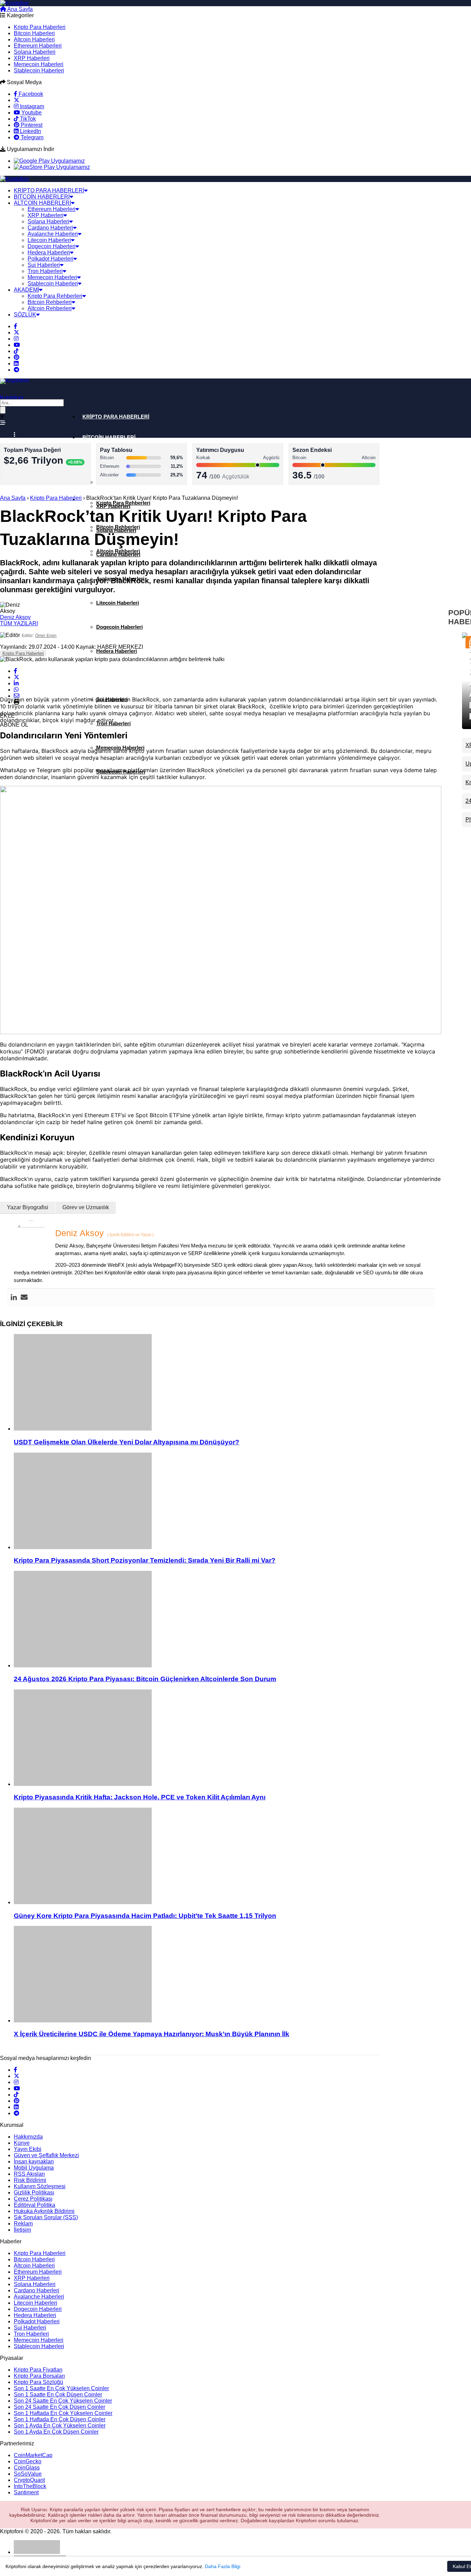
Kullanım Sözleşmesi (40, 2186)
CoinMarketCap (33, 2455)
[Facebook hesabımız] (16, 326)
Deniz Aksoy (15, 617)
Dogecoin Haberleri (52, 246)
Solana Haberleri (35, 52)
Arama (48, 9)
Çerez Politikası (33, 2199)
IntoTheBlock (30, 2486)
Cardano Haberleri (50, 228)
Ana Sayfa (19, 9)
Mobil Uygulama (34, 2168)
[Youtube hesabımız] (17, 345)
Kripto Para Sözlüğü (38, 2382)
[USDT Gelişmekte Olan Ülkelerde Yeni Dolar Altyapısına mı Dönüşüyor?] (228, 1383)
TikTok (27, 119)
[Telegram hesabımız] (17, 370)
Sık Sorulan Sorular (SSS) (46, 2217)
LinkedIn (30, 131)
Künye (22, 2143)
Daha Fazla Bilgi (223, 2566)
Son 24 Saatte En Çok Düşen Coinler (59, 2407)
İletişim (22, 2230)
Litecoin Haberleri (49, 240)
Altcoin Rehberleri (50, 308)
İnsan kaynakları (34, 2161)
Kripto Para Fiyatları (38, 2370)
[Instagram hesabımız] (16, 339)
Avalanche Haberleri (53, 234)
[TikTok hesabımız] (16, 351)
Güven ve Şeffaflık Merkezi (46, 2155)
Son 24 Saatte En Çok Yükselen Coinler (63, 2401)
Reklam (23, 2224)
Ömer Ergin (46, 636)
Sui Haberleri (44, 265)
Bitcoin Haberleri (34, 33)
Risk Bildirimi (30, 2180)
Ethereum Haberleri (38, 46)
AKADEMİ (26, 290)
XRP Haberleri (32, 58)
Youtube (31, 113)
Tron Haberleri (45, 271)
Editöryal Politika (34, 2205)
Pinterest (31, 125)
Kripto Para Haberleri (40, 27)
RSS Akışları (29, 2174)
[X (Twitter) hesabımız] (17, 100)
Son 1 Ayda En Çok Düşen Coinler (56, 2432)
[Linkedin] (14, 1298)
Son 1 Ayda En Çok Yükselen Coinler (60, 2426)
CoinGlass (27, 2468)
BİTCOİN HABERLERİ (42, 197)
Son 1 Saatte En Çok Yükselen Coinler (61, 2388)
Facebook (30, 94)
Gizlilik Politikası (34, 2193)
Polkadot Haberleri (51, 259)
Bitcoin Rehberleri (50, 302)
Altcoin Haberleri (34, 39)
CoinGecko (28, 2461)
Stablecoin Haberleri (39, 70)
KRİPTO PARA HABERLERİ (49, 190)
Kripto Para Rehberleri (55, 296)
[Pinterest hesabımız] (17, 357)
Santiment (26, 2492)
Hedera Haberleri (49, 252)
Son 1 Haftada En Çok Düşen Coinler (60, 2419)
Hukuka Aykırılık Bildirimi (44, 2211)
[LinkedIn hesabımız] (16, 363)
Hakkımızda (28, 2137)
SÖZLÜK (25, 315)
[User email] (24, 1298)
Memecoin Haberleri (39, 64)
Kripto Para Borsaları (39, 2376)
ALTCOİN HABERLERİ (42, 203)
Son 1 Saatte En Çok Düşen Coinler (58, 2395)
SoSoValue (28, 2474)
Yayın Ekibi (28, 2149)
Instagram (31, 106)
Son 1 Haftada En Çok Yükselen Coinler (63, 2413)
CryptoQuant (29, 2480)
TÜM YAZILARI (19, 623)
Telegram (31, 137)
